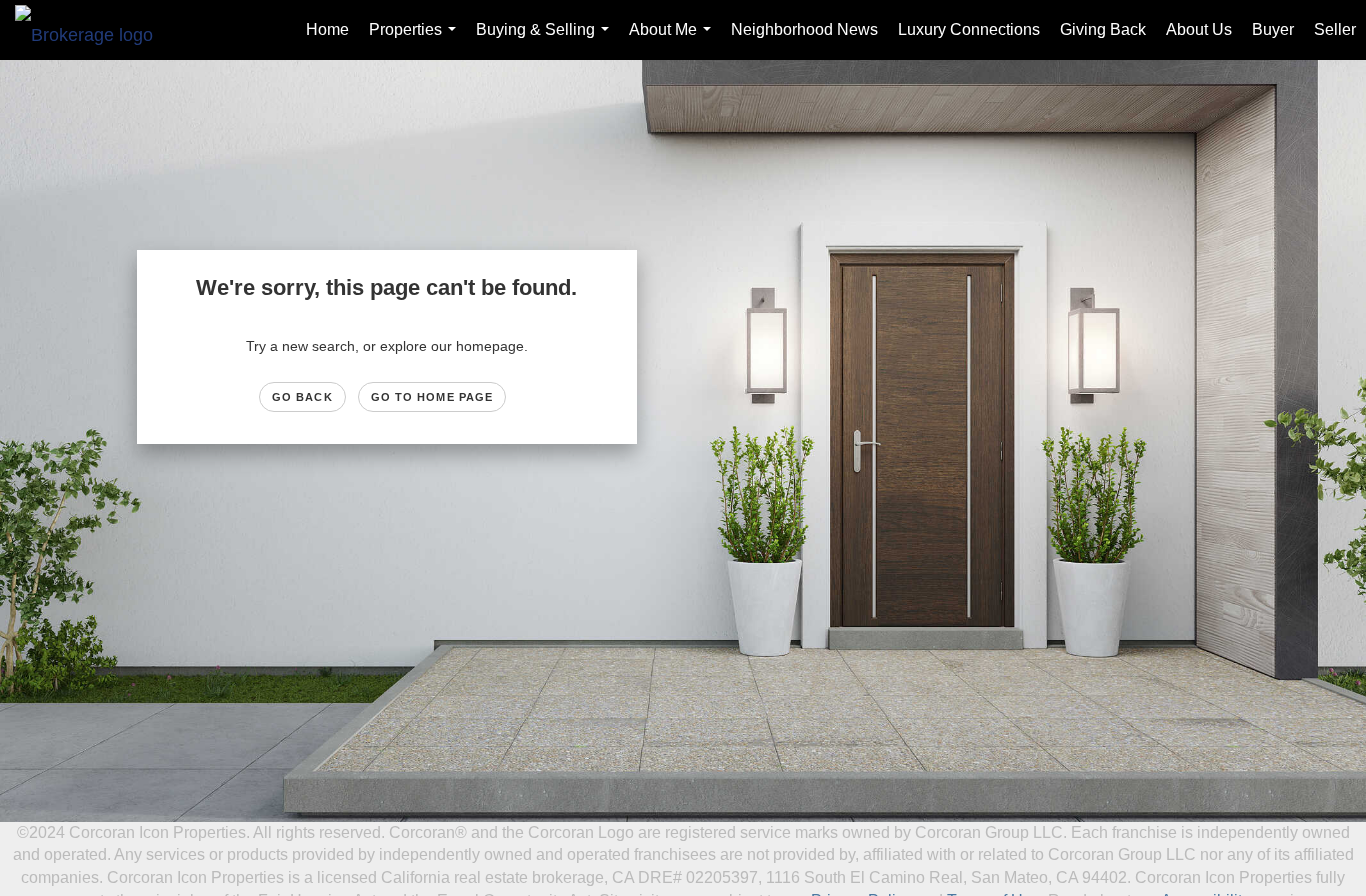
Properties (416, 40)
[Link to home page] (94, 30)
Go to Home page (432, 397)
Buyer (1273, 29)
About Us (1199, 29)
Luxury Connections (969, 29)
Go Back (302, 397)
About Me (674, 40)
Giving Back (1103, 29)
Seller (1335, 29)
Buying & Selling (546, 40)
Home (327, 29)
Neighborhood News (804, 29)
